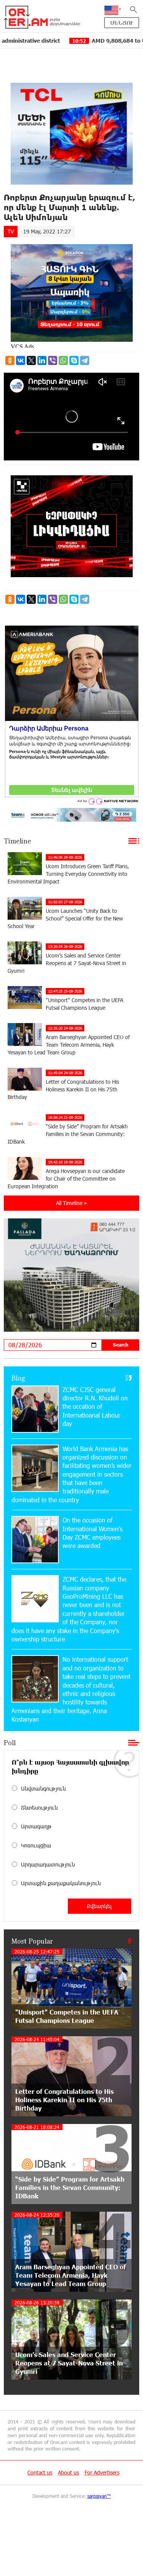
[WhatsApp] (63, 360)
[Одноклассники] (10, 360)
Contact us (40, 2472)
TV (11, 231)
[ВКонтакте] (21, 360)
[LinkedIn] (42, 360)
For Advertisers (102, 2472)
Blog (18, 1378)
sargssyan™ (99, 2496)
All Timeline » (71, 1203)
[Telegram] (85, 360)
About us (68, 2472)
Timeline (17, 841)
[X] (31, 360)
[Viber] (53, 360)
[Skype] (74, 360)
